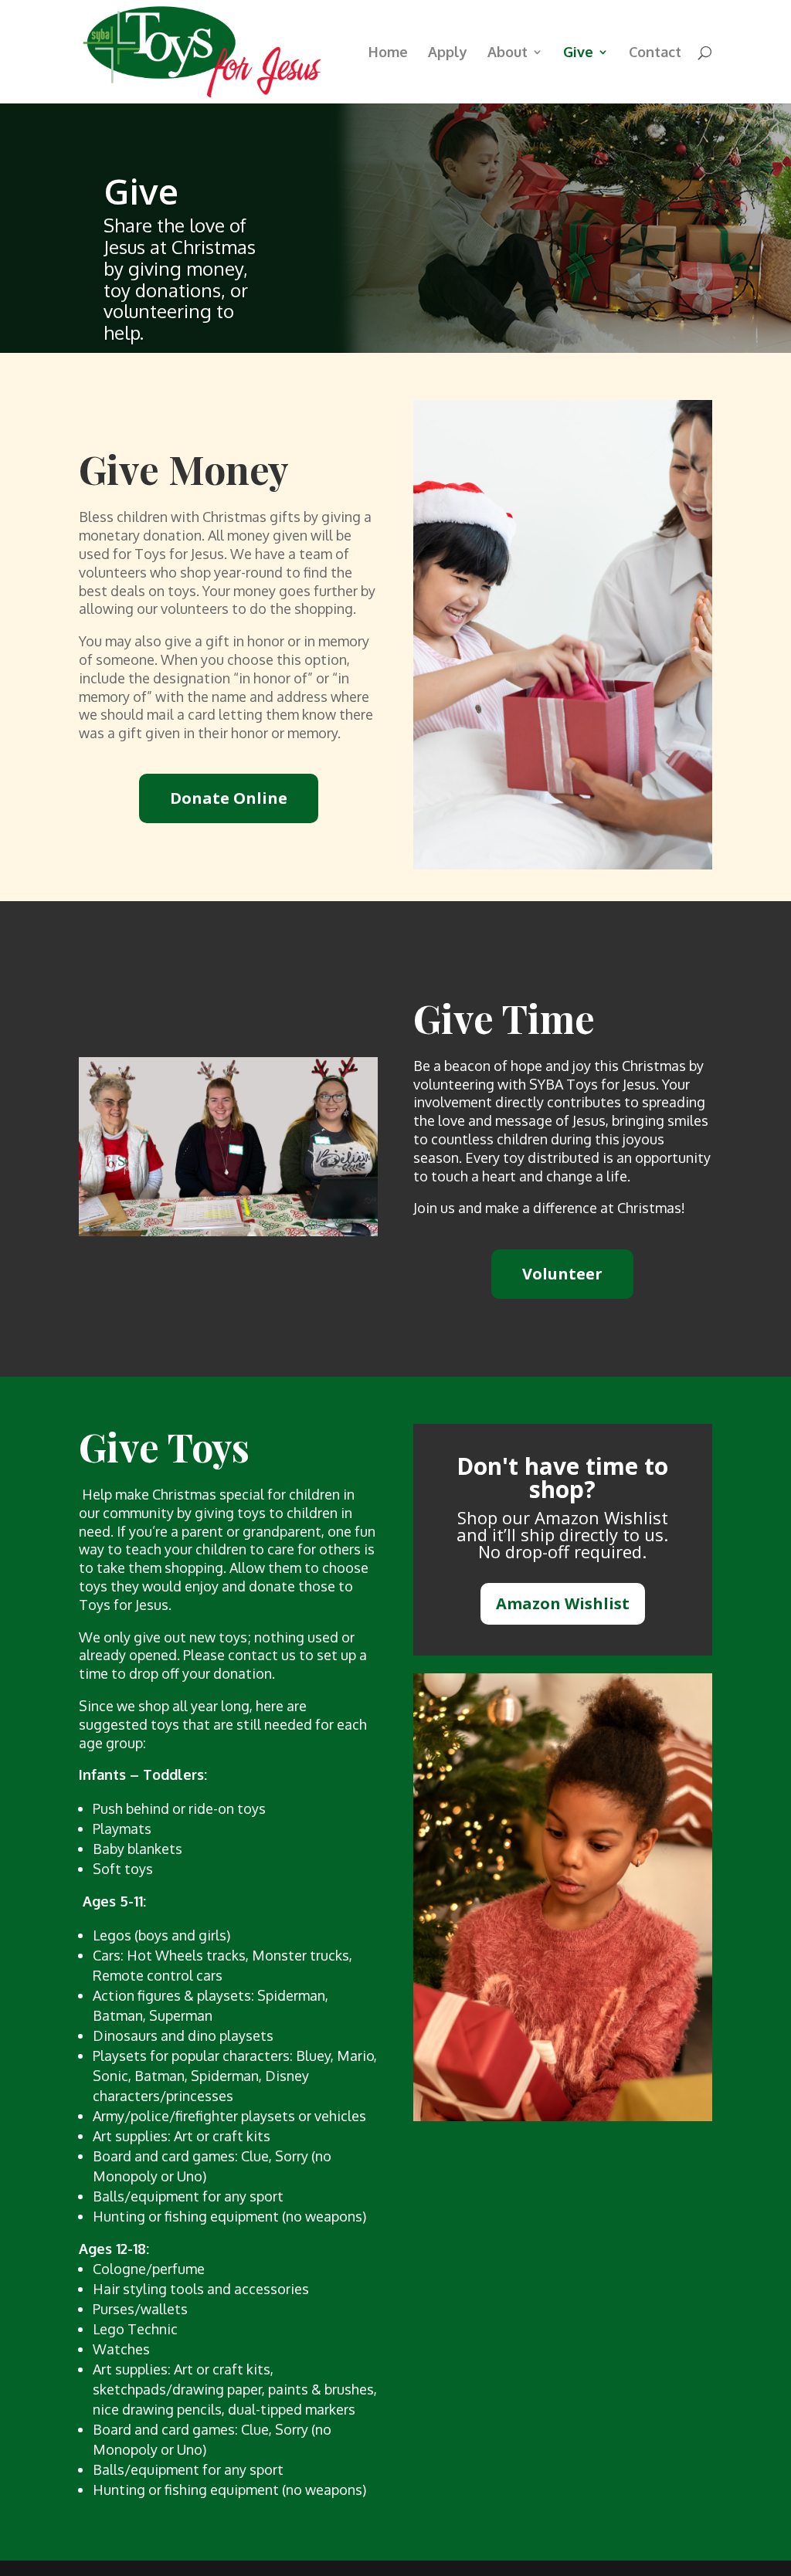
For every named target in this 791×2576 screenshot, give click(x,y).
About (508, 53)
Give (578, 53)
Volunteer (562, 1274)
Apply (448, 53)
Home (388, 53)
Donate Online (229, 798)
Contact (655, 53)
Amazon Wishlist (563, 1603)
